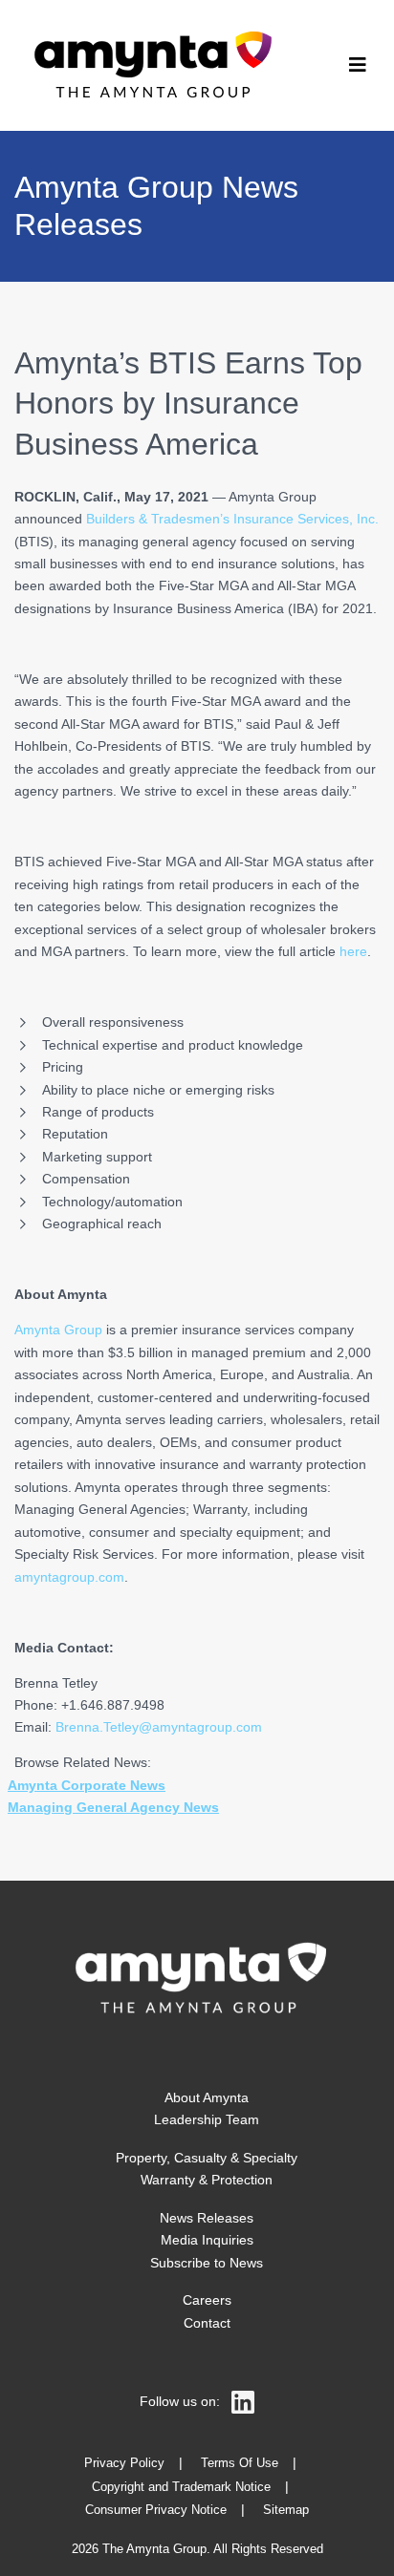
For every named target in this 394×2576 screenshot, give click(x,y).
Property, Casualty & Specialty (207, 2158)
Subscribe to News (207, 2263)
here (353, 951)
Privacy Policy (124, 2463)
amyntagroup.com (69, 1577)
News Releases (207, 2218)
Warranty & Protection (207, 2180)
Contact (207, 2323)
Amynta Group (58, 1330)
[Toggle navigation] (358, 65)
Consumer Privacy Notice (156, 2510)
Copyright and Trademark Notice (181, 2487)
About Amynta (207, 2097)
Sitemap (286, 2510)
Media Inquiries (207, 2240)
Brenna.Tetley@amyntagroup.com (159, 1727)
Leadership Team (207, 2119)
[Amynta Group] (149, 65)
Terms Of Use (240, 2463)
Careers (207, 2300)
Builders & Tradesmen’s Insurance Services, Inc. (232, 519)
